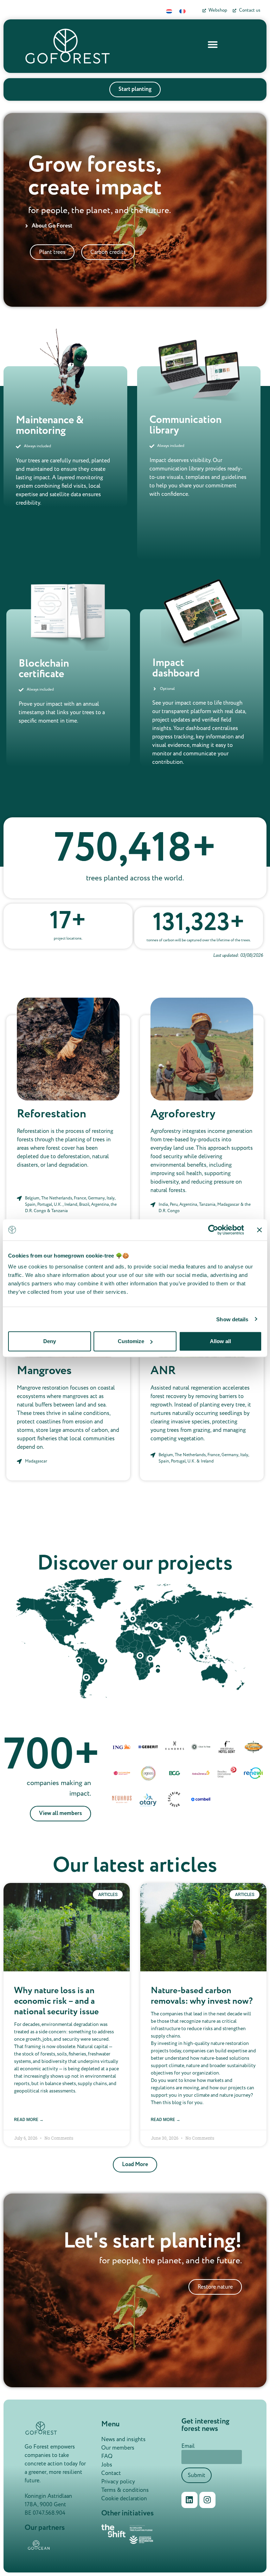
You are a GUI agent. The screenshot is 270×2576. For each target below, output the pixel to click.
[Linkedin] (189, 2500)
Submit (197, 2475)
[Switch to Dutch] (169, 11)
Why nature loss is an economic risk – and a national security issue (56, 2001)
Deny (50, 1341)
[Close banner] (259, 1230)
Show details (232, 1319)
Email (188, 2446)
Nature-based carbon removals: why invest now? (202, 1996)
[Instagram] (207, 2500)
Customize (131, 1341)
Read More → (29, 2120)
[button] (213, 44)
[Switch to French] (182, 11)
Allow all (220, 1341)
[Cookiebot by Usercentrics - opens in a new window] (213, 1230)
